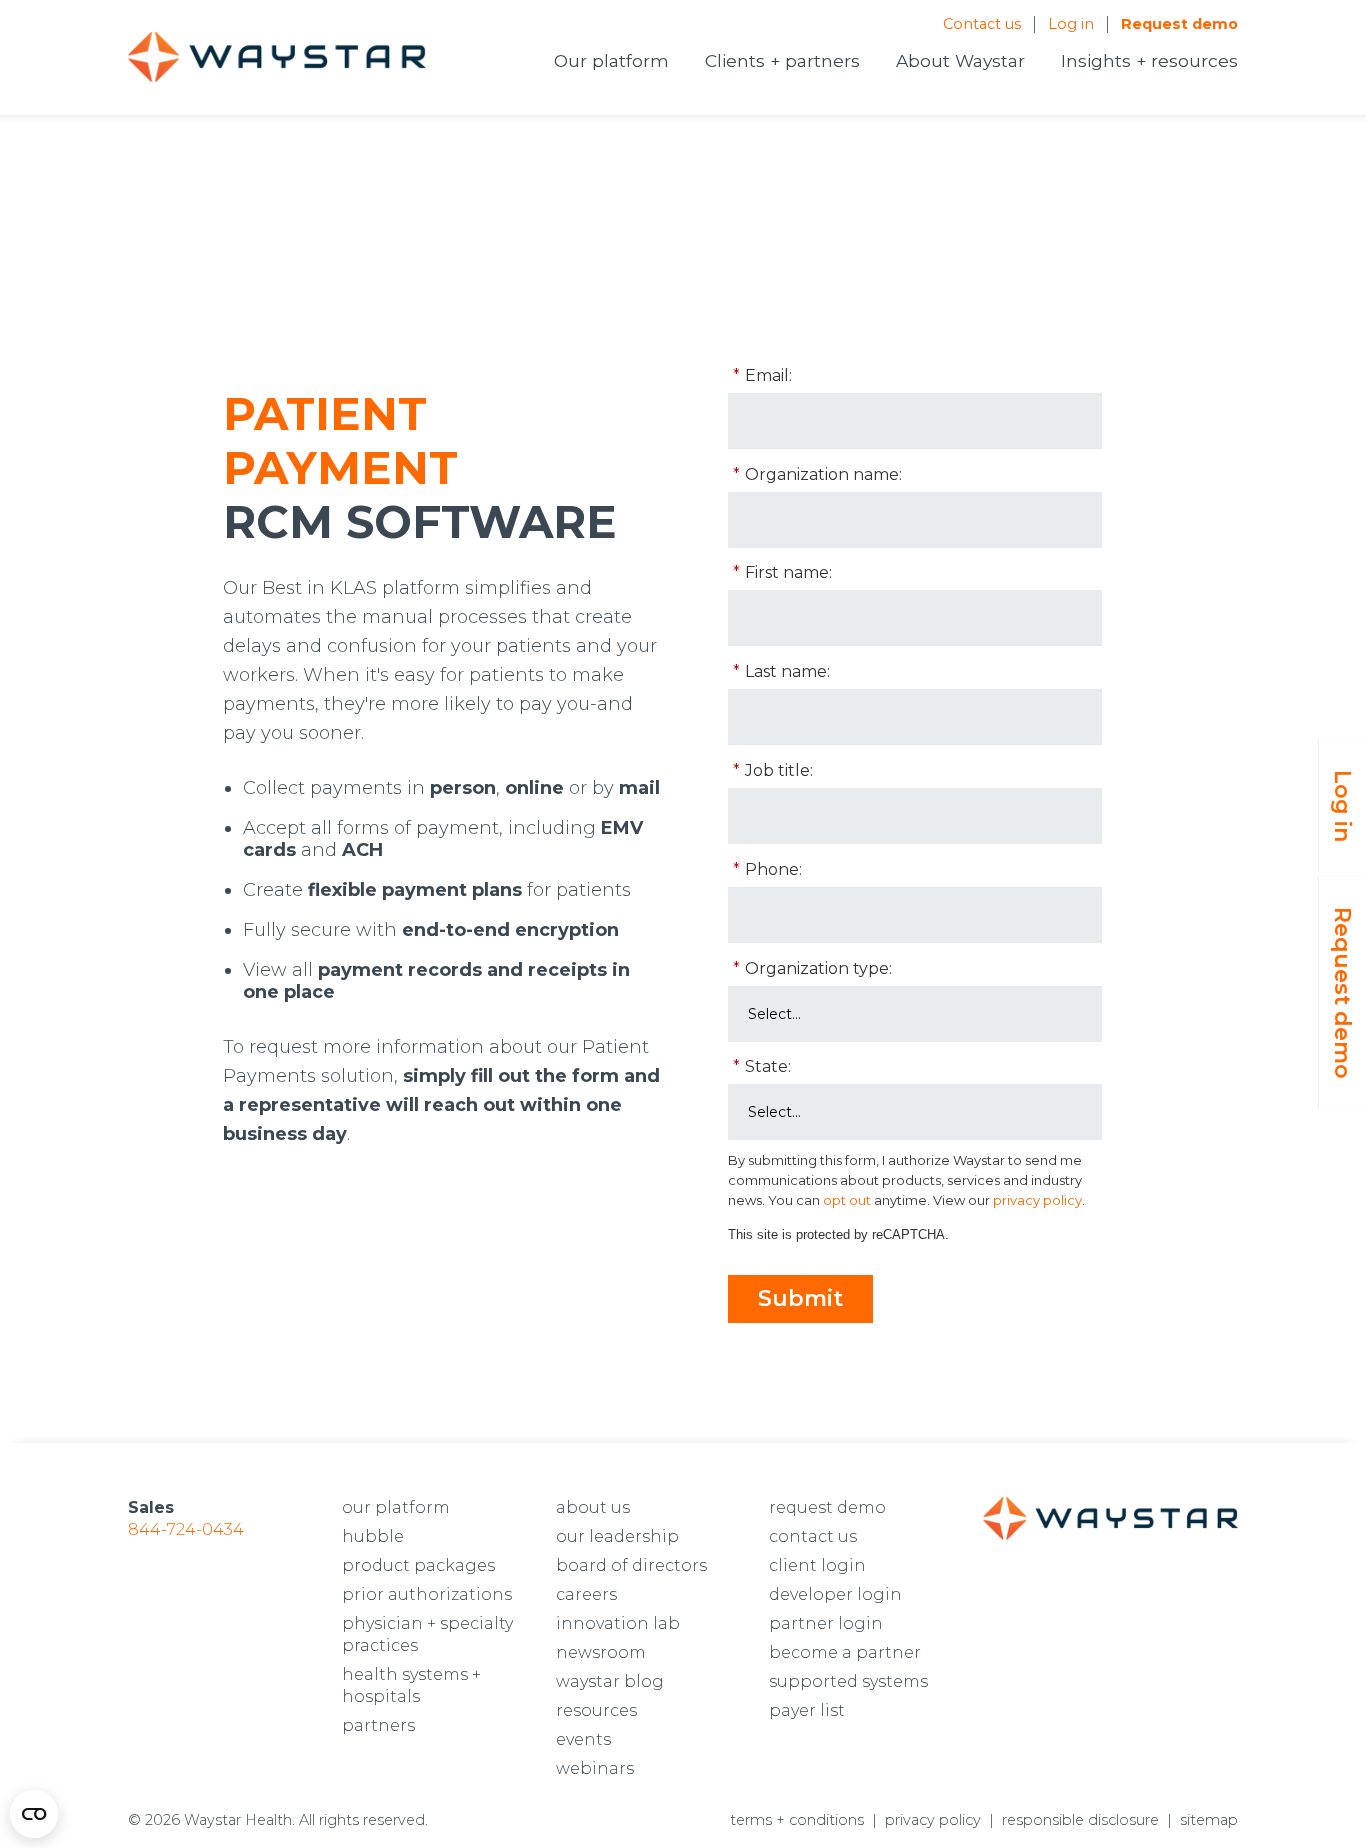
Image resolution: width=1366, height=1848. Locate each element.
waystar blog (610, 1681)
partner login (826, 1623)
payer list (807, 1710)
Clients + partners (782, 60)
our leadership (617, 1536)
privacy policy (933, 1820)
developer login (835, 1594)
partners (378, 1725)
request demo (827, 1507)
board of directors (631, 1565)
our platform (396, 1507)
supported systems (848, 1681)
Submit (800, 1298)
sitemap (1209, 1820)
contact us (813, 1536)
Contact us (982, 24)
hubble (373, 1536)
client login (817, 1565)
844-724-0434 (186, 1529)
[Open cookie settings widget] (34, 1814)
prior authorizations (427, 1594)
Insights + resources (1149, 60)
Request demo (1179, 24)
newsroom (601, 1652)
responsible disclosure (1080, 1820)
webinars (595, 1768)
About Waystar (960, 60)
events (583, 1739)
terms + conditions (797, 1820)
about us (593, 1507)
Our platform (611, 60)
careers (586, 1594)
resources (596, 1710)
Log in (1071, 24)
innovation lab (618, 1623)
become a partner (845, 1652)
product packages (418, 1565)
